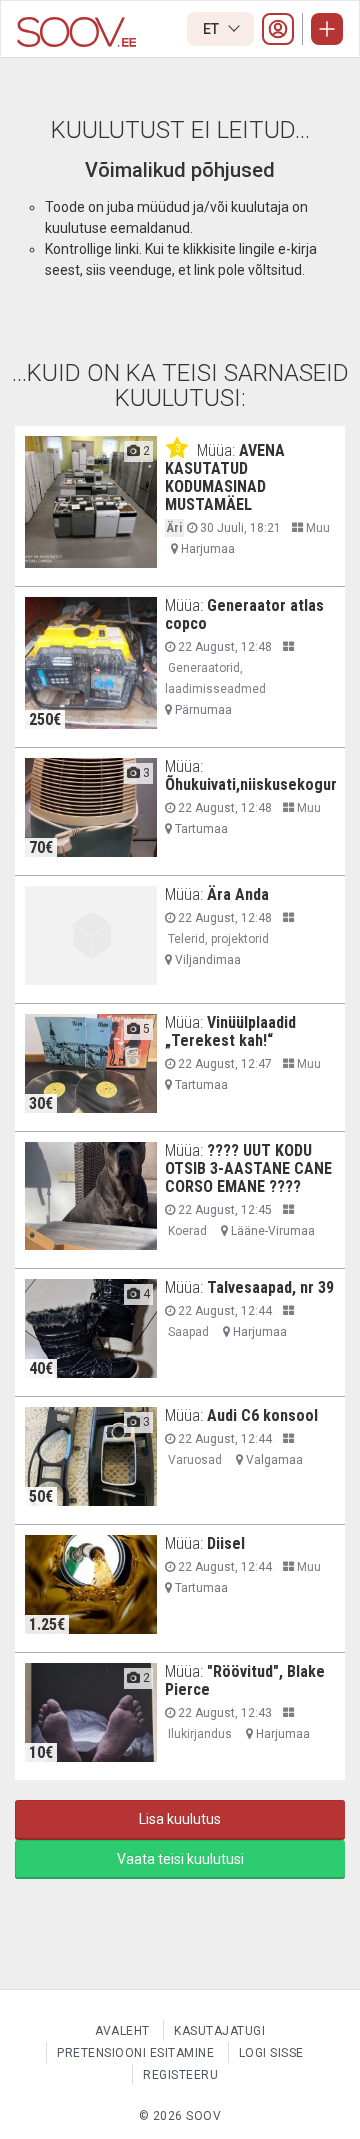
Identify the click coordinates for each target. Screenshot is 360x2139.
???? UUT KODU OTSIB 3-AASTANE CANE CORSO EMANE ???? (248, 1168)
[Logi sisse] (278, 29)
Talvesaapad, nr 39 (270, 1287)
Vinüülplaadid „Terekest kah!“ (230, 1031)
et (212, 29)
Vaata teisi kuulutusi (180, 1859)
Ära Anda (238, 894)
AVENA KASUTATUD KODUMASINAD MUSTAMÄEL (225, 477)
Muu (316, 528)
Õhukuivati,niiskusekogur (251, 784)
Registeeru (180, 2075)
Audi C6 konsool (262, 1415)
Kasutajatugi (219, 2031)
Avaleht (122, 2031)
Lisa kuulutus (180, 1819)
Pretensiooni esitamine (135, 2053)
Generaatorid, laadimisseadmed (215, 678)
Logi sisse (271, 2053)
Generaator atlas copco (244, 614)
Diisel (226, 1543)
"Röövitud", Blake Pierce (245, 1680)
